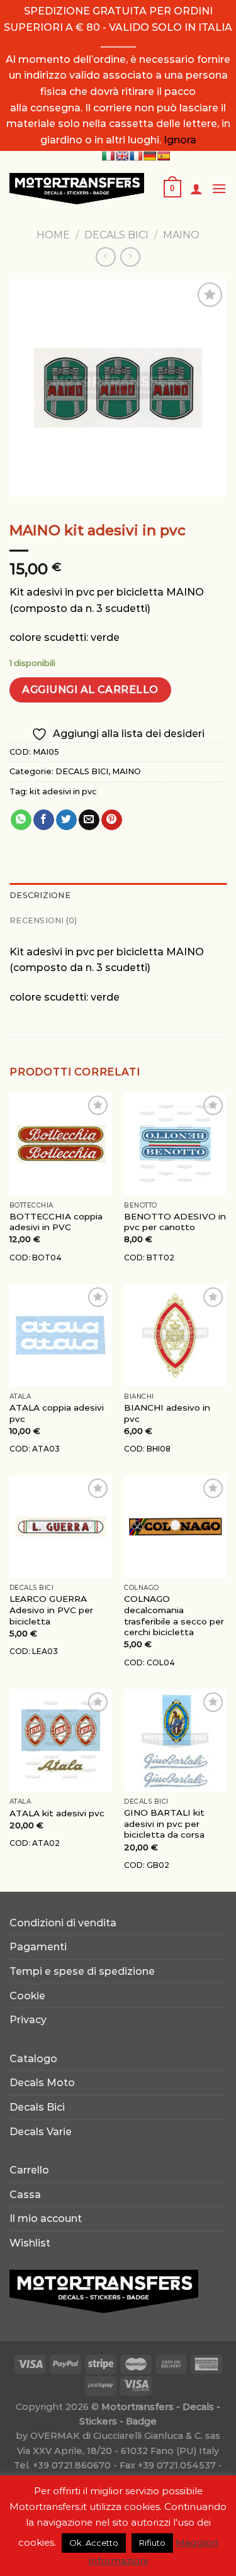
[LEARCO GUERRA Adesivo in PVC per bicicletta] (61, 1527)
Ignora (180, 140)
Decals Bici (37, 2107)
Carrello (29, 2170)
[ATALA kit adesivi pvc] (61, 1740)
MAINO (181, 235)
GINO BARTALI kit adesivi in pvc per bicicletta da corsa (164, 1824)
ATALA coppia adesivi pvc (57, 1413)
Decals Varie (41, 2132)
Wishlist (30, 2243)
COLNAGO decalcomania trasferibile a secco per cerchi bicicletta (174, 1615)
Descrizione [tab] (40, 895)
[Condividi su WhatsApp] (21, 820)
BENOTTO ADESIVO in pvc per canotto (175, 1222)
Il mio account (46, 2218)
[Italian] (108, 156)
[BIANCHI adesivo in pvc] (175, 1335)
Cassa (25, 2195)
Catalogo (33, 2059)
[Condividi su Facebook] (44, 820)
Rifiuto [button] (152, 2543)
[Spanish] (164, 156)
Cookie (27, 1996)
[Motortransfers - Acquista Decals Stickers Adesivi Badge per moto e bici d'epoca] (77, 188)
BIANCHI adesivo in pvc (167, 1413)
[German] (150, 156)
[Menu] (219, 188)
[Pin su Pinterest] (112, 820)
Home (53, 235)
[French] (136, 156)
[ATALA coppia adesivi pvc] (61, 1335)
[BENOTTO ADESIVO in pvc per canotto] (175, 1144)
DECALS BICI (116, 235)
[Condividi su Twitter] (66, 820)
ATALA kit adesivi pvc (57, 1813)
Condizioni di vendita (63, 1923)
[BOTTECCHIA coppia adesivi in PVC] (61, 1144)
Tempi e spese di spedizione (82, 1971)
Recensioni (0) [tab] (43, 920)
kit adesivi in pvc (63, 791)
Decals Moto (42, 2083)
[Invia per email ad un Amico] (89, 820)
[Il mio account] (196, 189)
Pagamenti (38, 1947)
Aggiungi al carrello (90, 690)
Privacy (28, 2020)
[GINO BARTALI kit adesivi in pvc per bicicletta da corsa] (175, 1740)
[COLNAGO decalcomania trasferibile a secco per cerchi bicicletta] (175, 1527)
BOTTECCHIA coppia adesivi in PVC (56, 1222)
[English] (122, 156)
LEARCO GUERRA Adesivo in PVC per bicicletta (51, 1610)
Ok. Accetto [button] (94, 2543)
